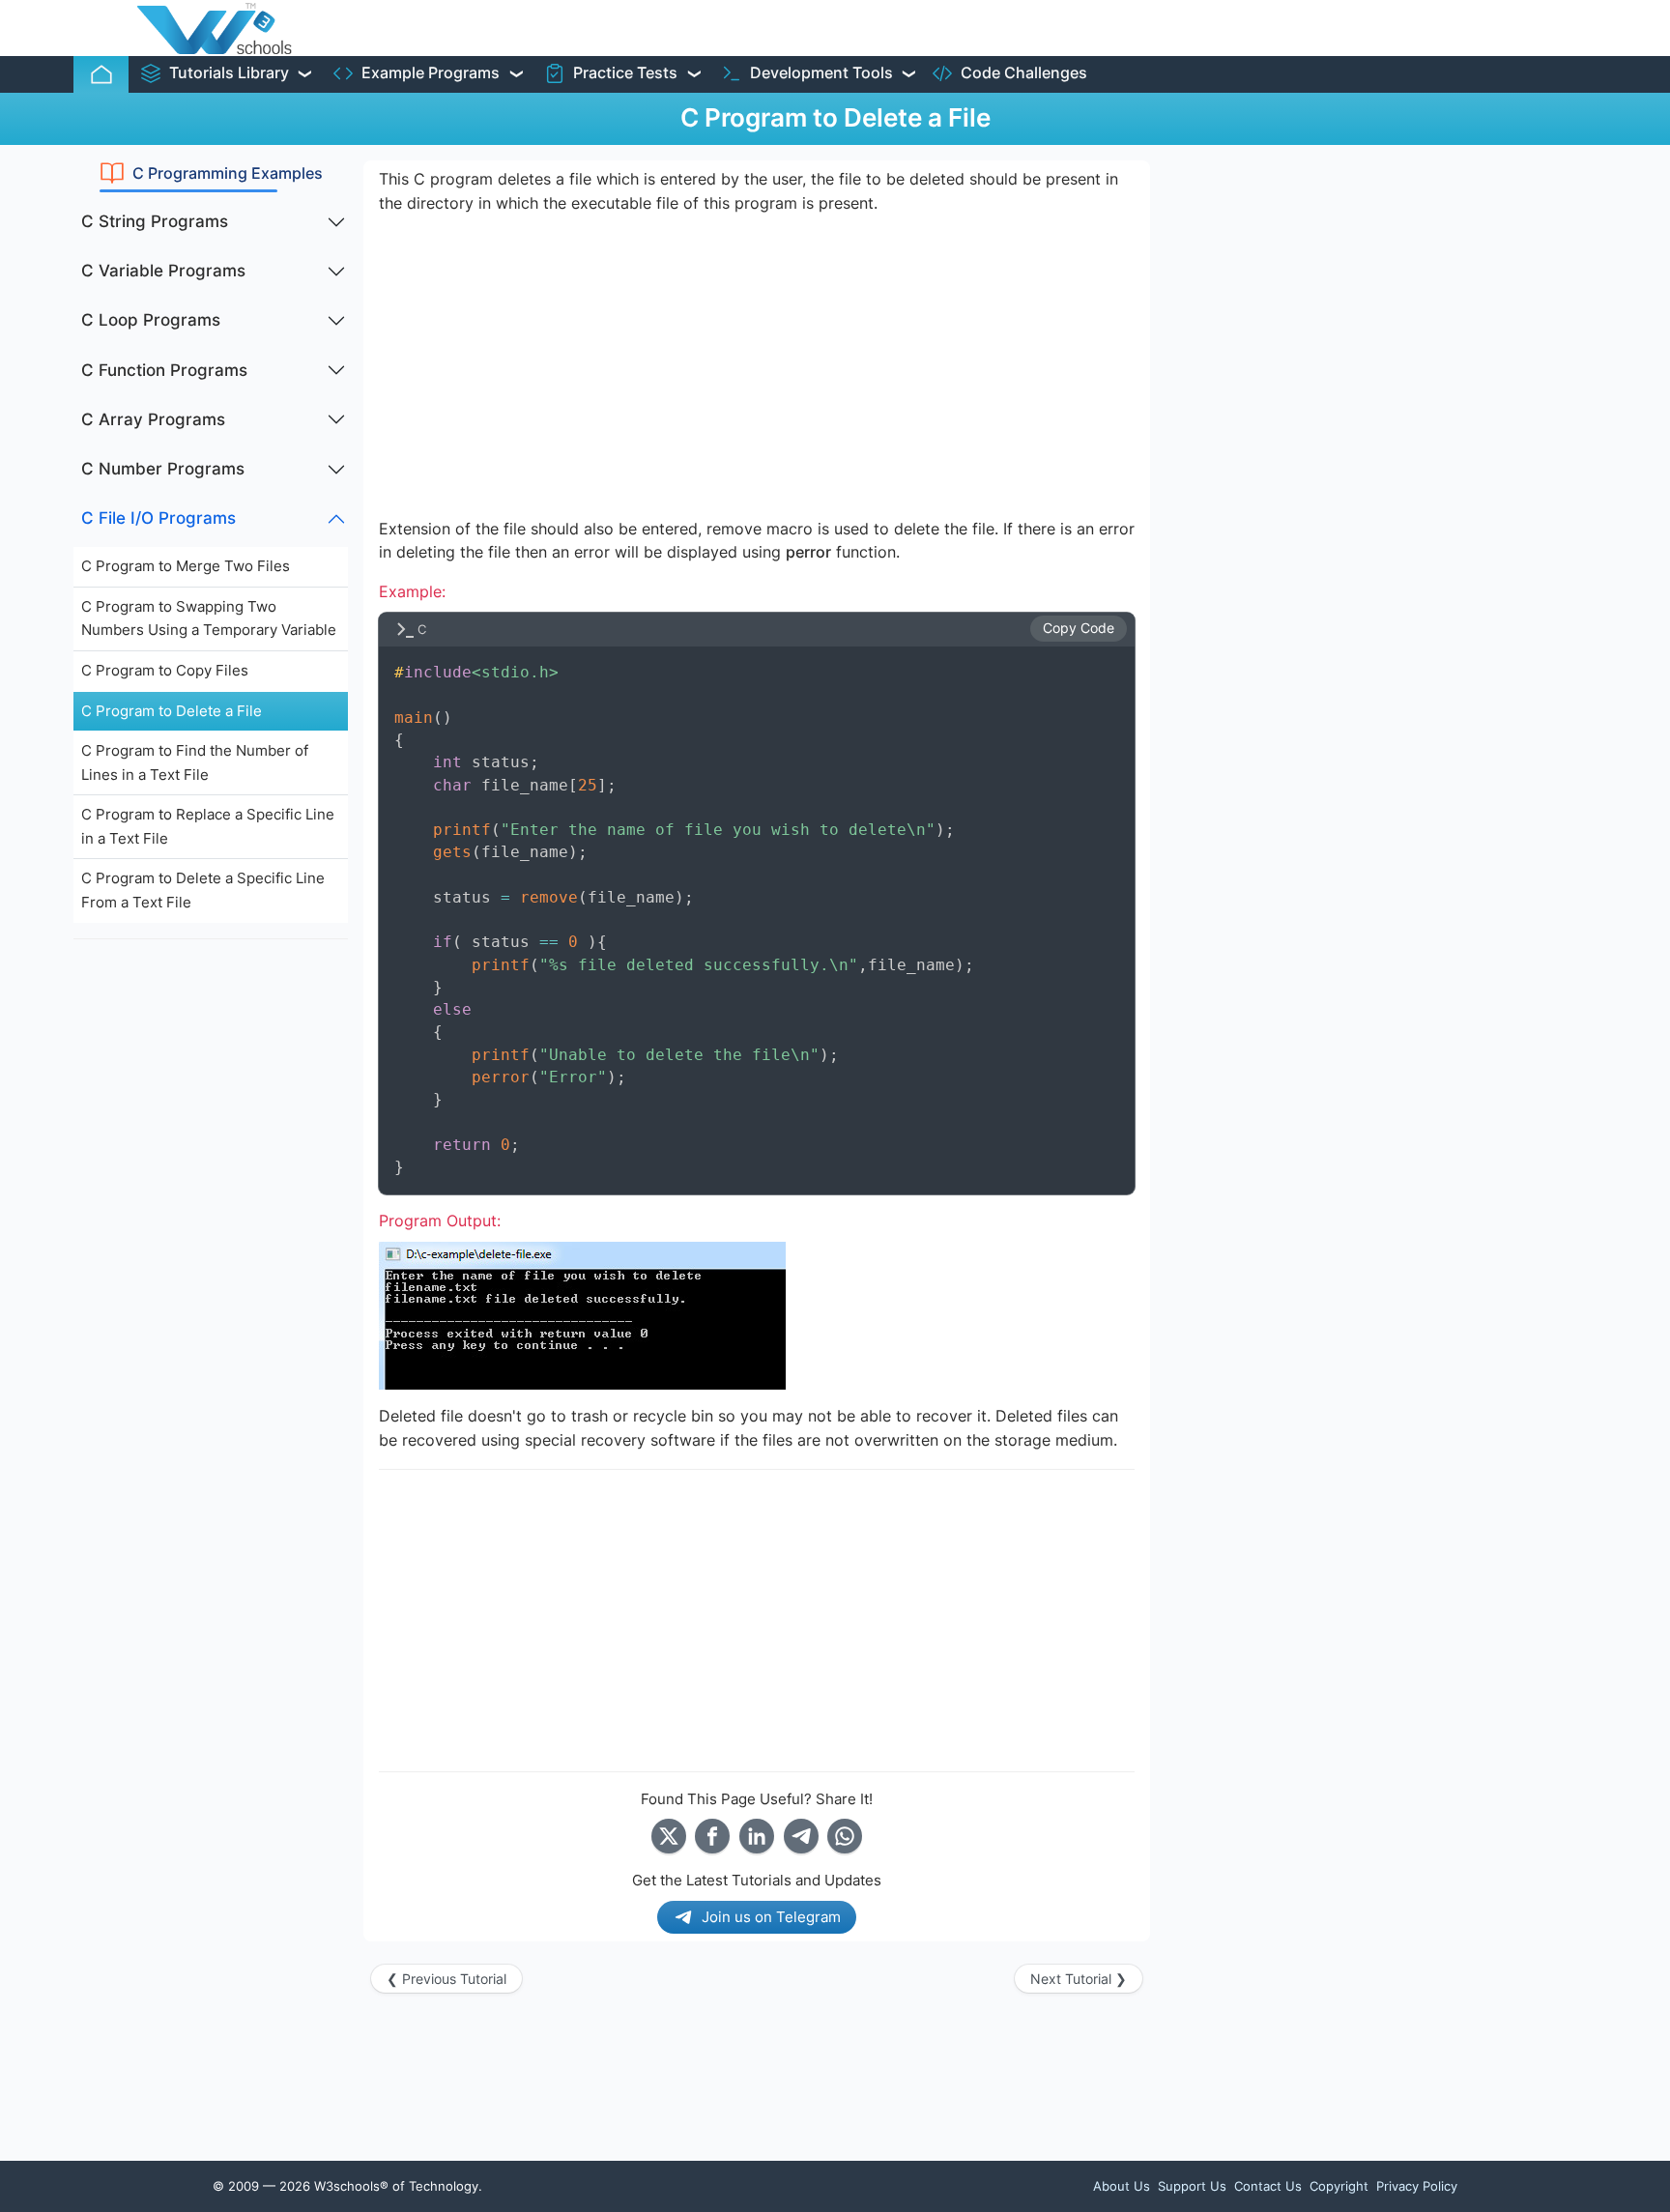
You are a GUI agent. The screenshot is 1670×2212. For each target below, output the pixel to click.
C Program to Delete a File (172, 711)
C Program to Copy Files (165, 670)
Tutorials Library (229, 73)
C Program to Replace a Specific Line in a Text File (208, 826)
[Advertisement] (211, 1245)
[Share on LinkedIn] (757, 1836)
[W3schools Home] (214, 28)
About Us (1122, 2186)
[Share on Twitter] (669, 1836)
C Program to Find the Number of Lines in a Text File (195, 762)
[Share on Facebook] (712, 1836)
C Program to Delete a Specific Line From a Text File (203, 890)
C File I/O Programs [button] (158, 518)
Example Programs (431, 73)
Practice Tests (625, 73)
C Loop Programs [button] (151, 320)
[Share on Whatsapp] (845, 1836)
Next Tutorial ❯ (1079, 1979)
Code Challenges (1024, 73)
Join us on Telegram (771, 1917)
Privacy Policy (1417, 2186)
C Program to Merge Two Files (186, 566)
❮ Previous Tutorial (446, 1979)
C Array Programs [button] (153, 419)
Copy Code (1079, 628)
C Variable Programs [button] (163, 271)
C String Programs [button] (155, 221)
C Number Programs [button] (163, 469)
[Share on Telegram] (801, 1836)
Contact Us (1268, 2186)
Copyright (1339, 2186)
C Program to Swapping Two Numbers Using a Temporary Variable (209, 618)
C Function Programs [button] (164, 370)
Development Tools (821, 73)
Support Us (1192, 2186)
